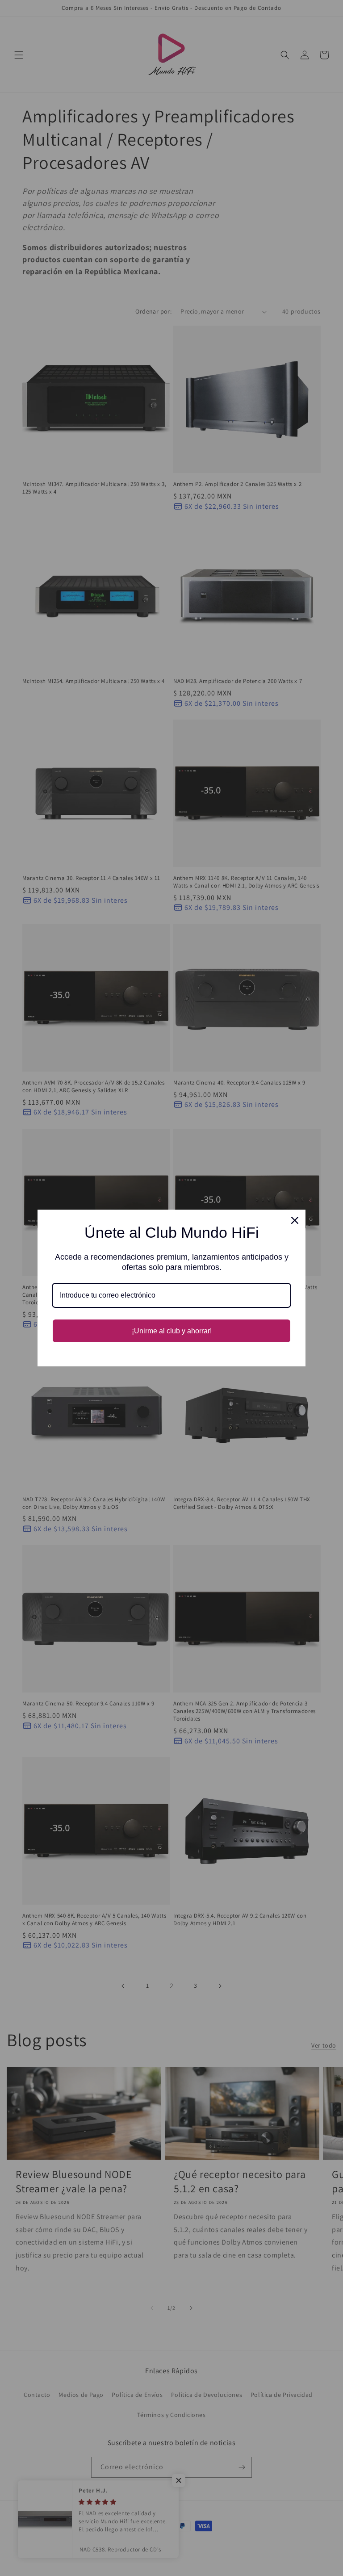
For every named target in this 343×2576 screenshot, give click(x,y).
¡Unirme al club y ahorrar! (172, 1331)
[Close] (295, 1220)
